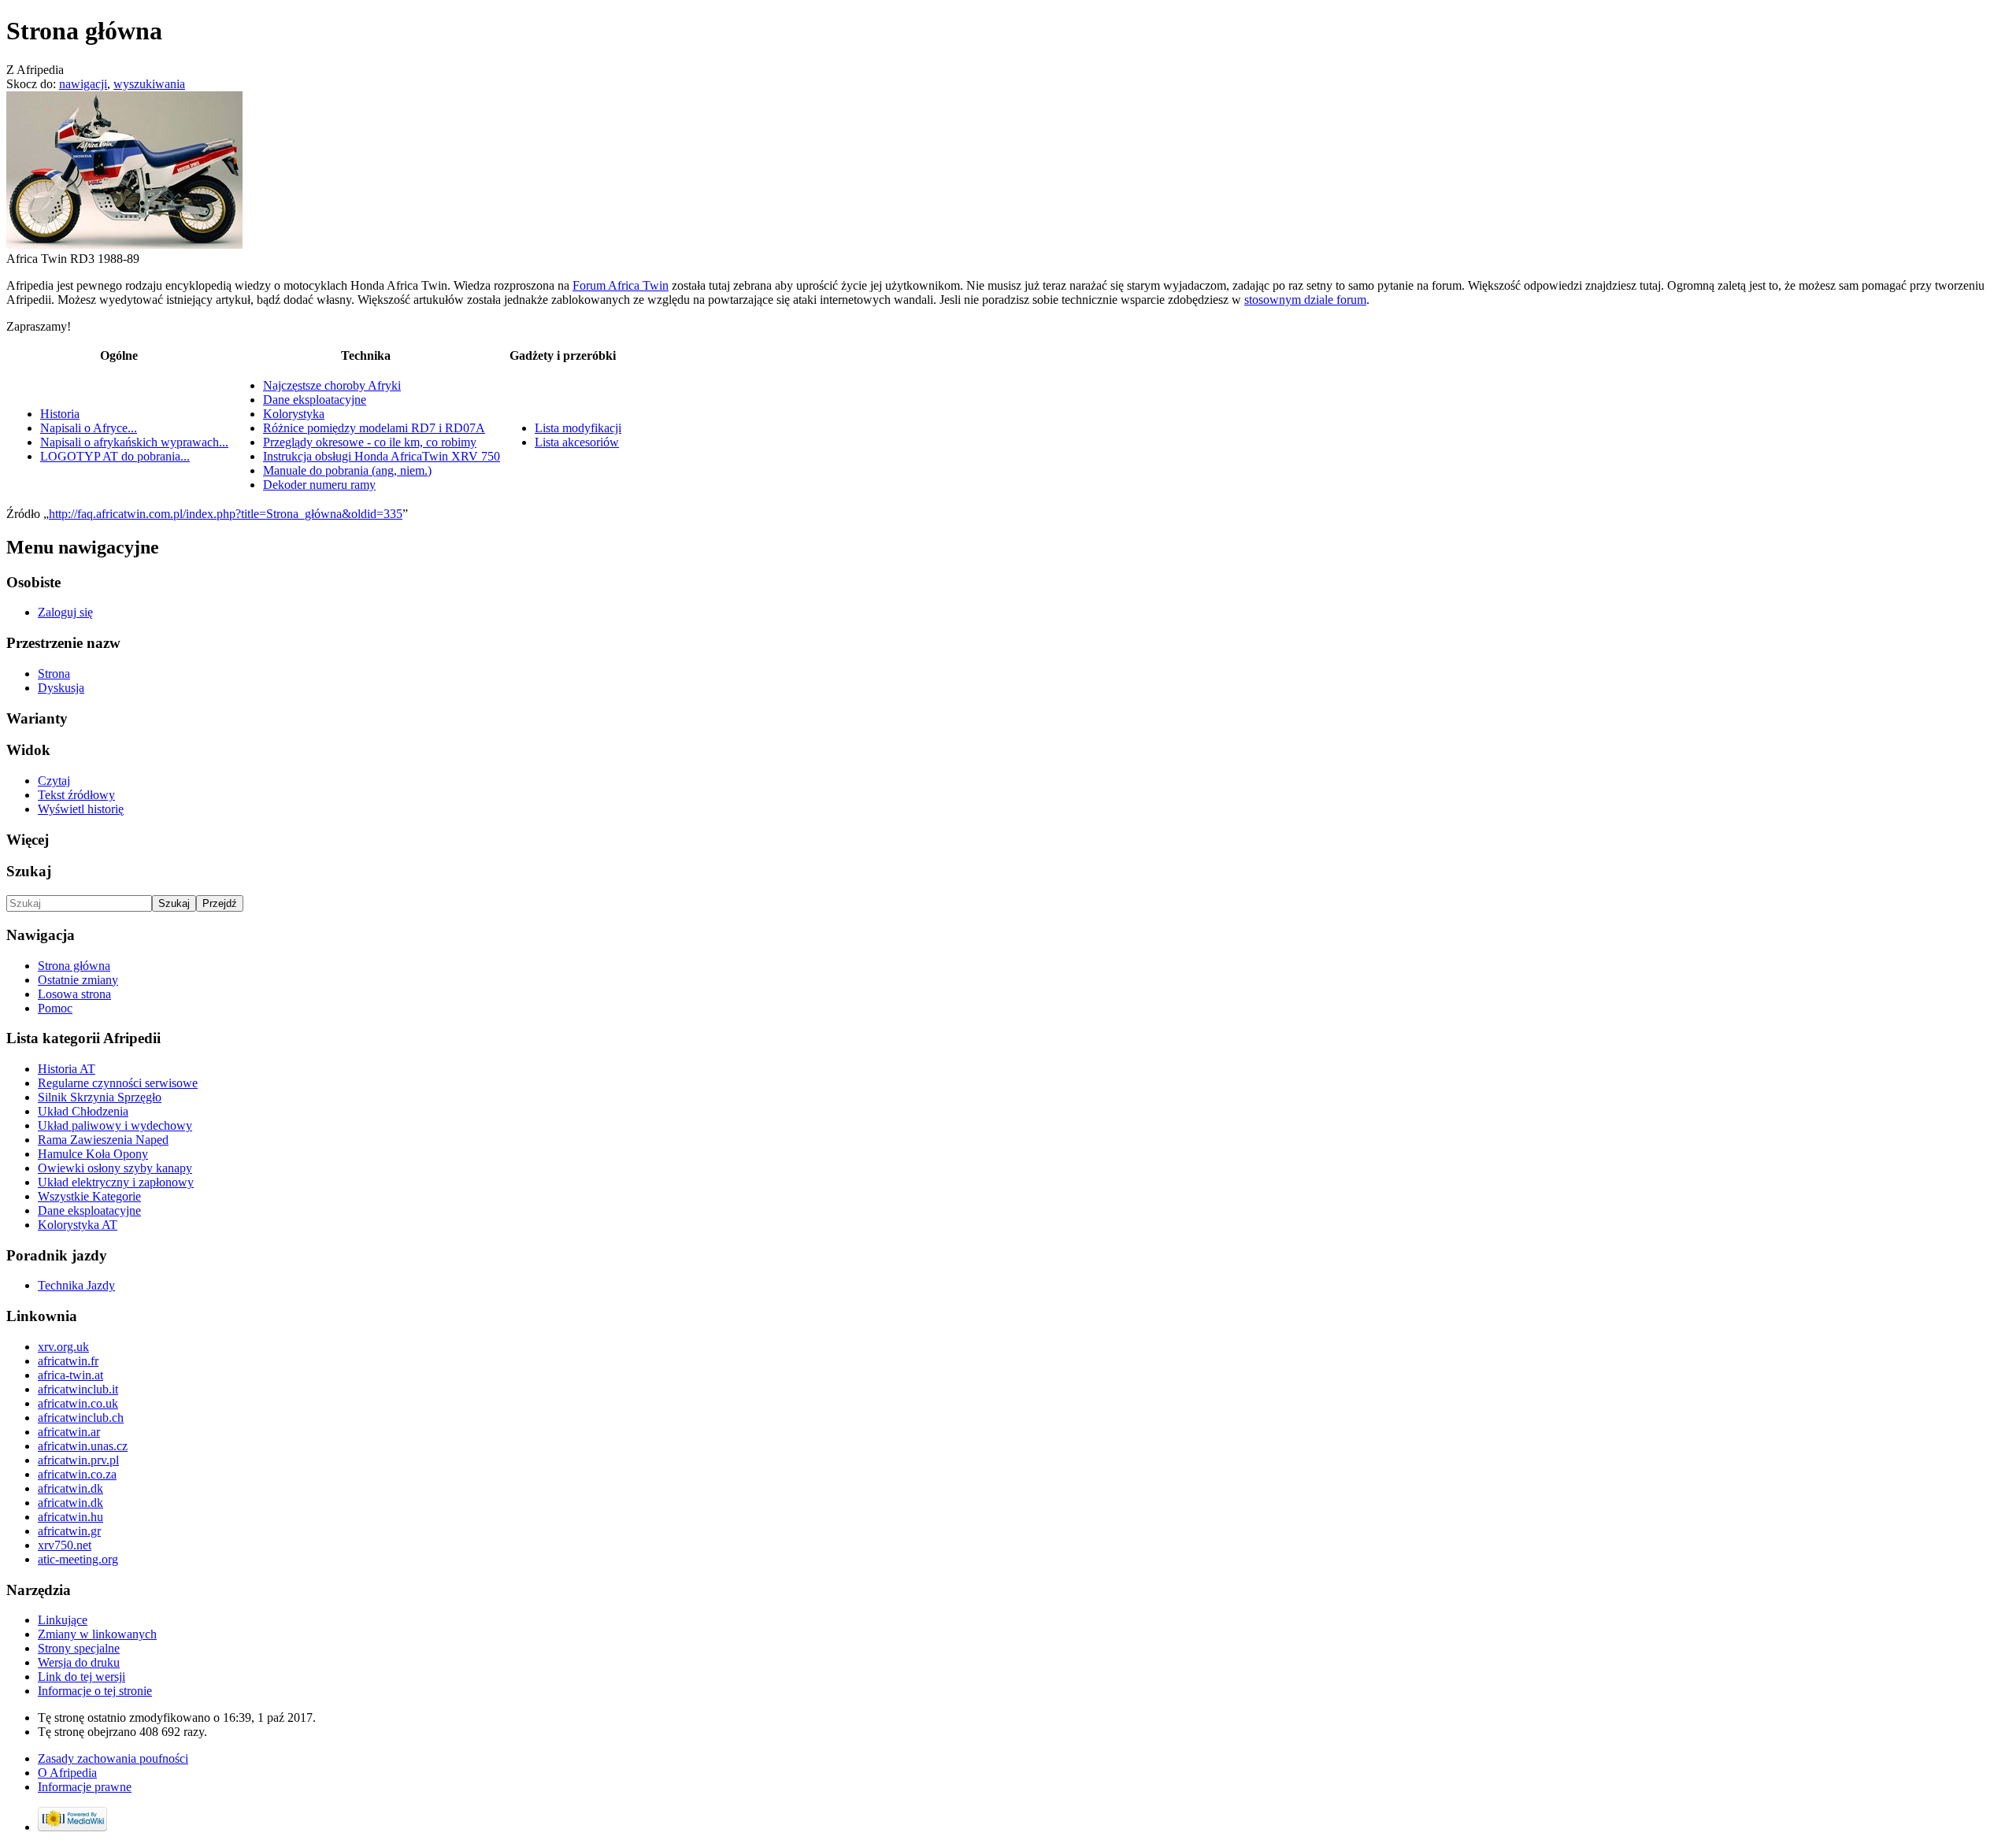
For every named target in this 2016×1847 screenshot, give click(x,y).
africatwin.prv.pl (78, 1460)
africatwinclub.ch (81, 1418)
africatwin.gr (69, 1531)
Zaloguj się (65, 612)
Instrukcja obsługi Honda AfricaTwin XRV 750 (382, 456)
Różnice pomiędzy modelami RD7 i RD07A (374, 428)
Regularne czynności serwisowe (118, 1083)
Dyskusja (61, 688)
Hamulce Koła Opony (93, 1154)
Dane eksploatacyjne (315, 400)
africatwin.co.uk (78, 1403)
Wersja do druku (79, 1662)
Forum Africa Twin (621, 285)
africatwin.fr (68, 1361)
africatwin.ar (69, 1432)
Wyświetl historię (81, 809)
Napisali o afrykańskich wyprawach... (134, 442)
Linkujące (63, 1620)
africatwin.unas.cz (83, 1446)
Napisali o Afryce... (89, 428)
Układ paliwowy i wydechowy (115, 1125)
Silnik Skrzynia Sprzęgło (100, 1097)
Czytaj (54, 781)
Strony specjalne (79, 1648)
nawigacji (83, 84)
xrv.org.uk (63, 1347)
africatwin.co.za (77, 1474)
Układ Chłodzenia (83, 1111)
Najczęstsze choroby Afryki (332, 385)
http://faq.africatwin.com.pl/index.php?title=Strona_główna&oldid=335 (226, 514)
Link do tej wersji (82, 1677)
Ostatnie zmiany (78, 980)
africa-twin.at (70, 1375)
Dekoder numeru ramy (319, 485)
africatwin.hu (70, 1517)
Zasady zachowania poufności (113, 1758)
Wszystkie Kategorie (89, 1196)
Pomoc (55, 1008)
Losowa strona (74, 994)
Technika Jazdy (76, 1285)
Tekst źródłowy (76, 795)
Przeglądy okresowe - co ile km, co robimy (370, 442)
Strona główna (74, 966)
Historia (60, 414)
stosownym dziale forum (1305, 300)
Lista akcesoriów (577, 442)
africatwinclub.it (78, 1389)
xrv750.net (65, 1545)
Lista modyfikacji (578, 428)
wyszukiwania (149, 84)
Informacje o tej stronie (95, 1691)
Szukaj (29, 871)
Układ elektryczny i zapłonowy (116, 1182)
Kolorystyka (294, 414)
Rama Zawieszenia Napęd (103, 1140)
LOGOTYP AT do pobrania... (115, 456)
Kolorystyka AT (78, 1225)
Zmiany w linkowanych (97, 1634)
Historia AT (67, 1069)
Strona (54, 674)
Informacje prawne (85, 1787)
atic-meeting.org (78, 1559)
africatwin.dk (70, 1488)
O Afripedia (67, 1773)
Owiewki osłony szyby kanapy (115, 1168)
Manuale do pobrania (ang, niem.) (347, 470)
